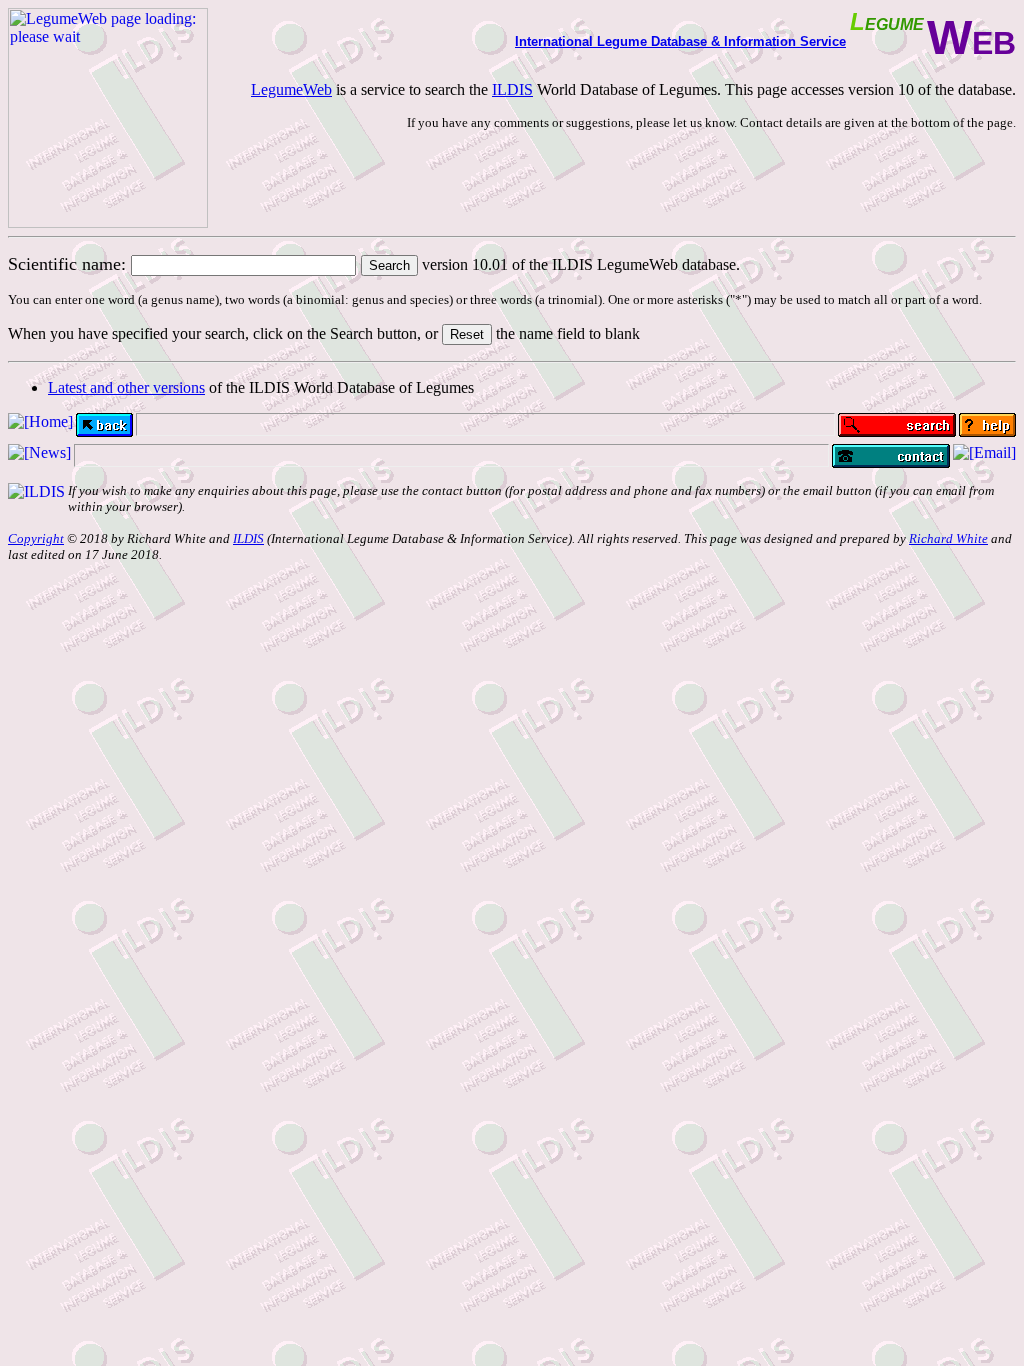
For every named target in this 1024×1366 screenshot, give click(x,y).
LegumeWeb (291, 89)
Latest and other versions (126, 387)
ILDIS (512, 89)
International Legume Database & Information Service (680, 41)
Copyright (36, 538)
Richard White (948, 538)
